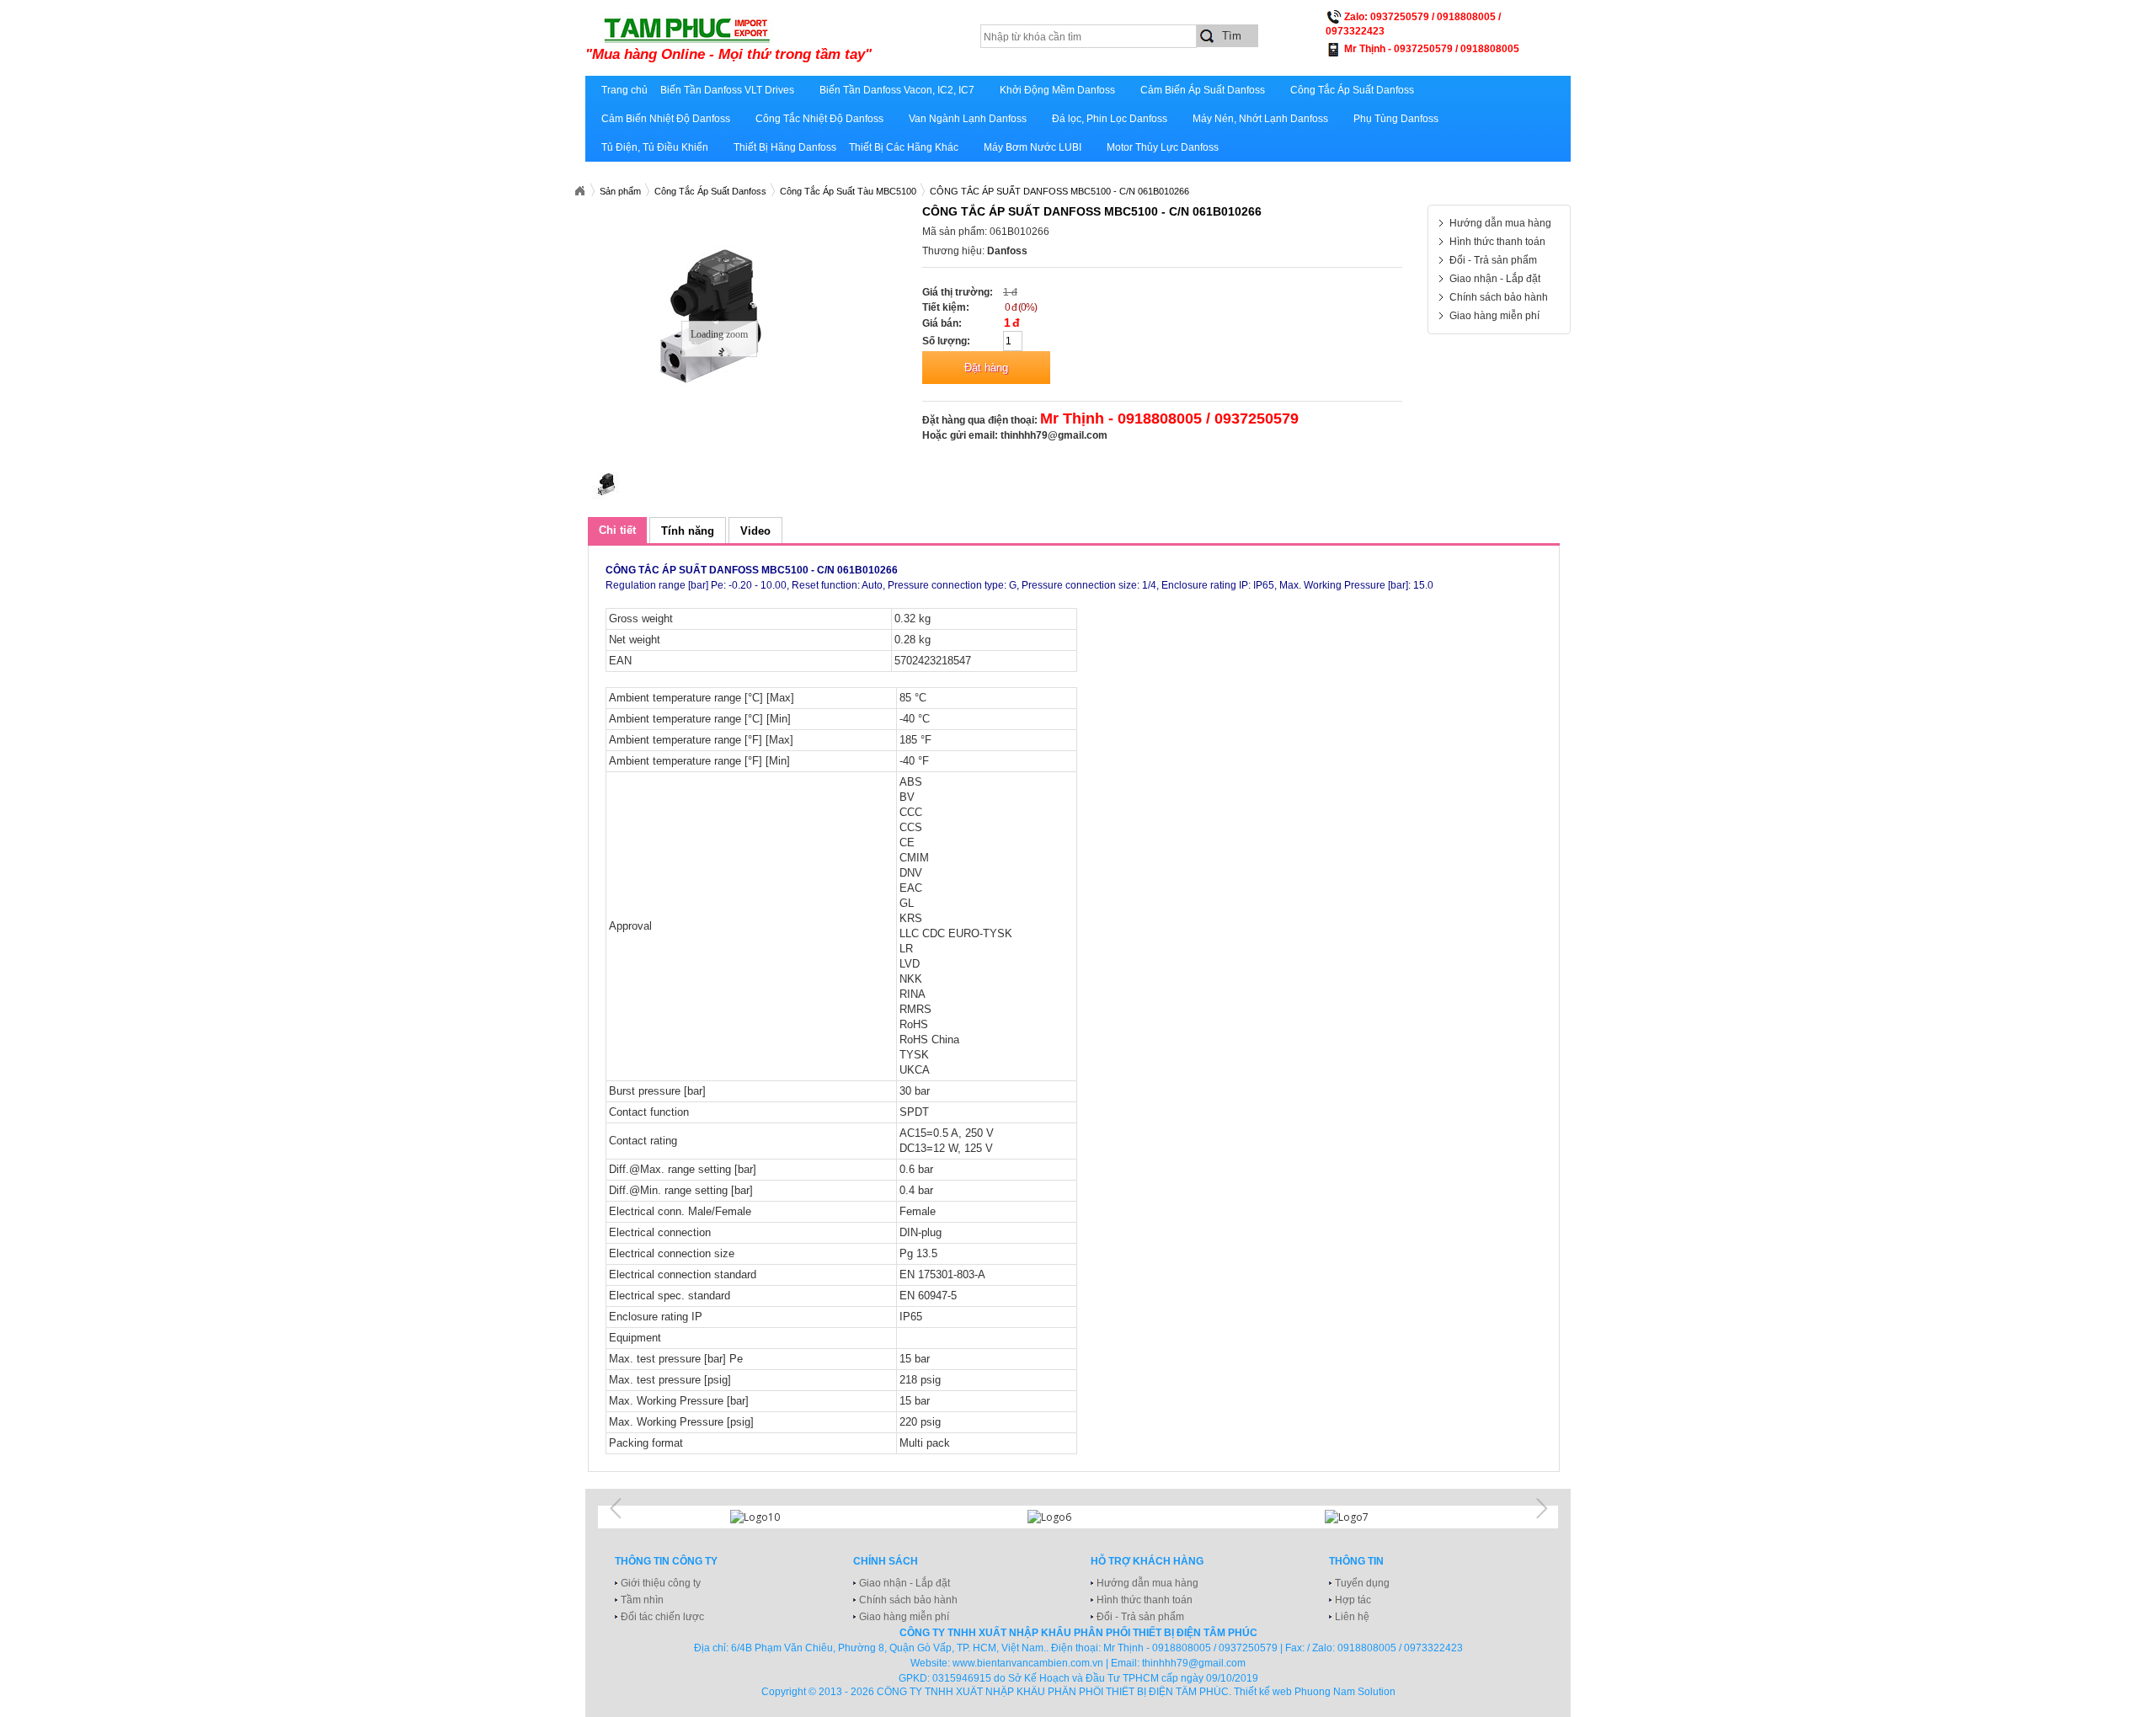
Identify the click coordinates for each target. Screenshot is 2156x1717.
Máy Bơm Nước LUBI (1033, 147)
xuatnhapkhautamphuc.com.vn (794, 40)
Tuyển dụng (1362, 1583)
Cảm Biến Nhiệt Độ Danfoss (666, 119)
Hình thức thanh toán (1497, 242)
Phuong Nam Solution (1345, 1692)
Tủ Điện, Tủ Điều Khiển (655, 147)
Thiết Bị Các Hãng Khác (904, 147)
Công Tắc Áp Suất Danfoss (1352, 90)
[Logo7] (1375, 1517)
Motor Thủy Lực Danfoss (1163, 147)
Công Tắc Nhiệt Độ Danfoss (819, 119)
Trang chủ (624, 90)
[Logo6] (1078, 1517)
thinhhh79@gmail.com (1054, 435)
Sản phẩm (620, 191)
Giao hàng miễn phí (1494, 316)
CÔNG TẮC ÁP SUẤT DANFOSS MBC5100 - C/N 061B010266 (1059, 191)
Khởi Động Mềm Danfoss (1057, 90)
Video (755, 531)
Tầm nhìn (642, 1600)
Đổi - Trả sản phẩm (1493, 260)
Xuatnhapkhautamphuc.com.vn (579, 191)
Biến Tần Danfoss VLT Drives (727, 90)
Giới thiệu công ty (661, 1583)
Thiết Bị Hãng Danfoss (785, 147)
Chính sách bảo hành (1499, 297)
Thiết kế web (1263, 1692)
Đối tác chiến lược (662, 1617)
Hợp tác (1353, 1600)
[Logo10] (781, 1517)
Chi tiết (617, 530)
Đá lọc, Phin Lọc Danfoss (1110, 119)
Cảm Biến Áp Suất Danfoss (1203, 90)
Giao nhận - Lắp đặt (1495, 279)
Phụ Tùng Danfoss (1396, 119)
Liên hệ (1352, 1617)
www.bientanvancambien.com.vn (1028, 1663)
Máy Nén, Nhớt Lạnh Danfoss (1260, 119)
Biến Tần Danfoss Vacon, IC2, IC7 (897, 90)
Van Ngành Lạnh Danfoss (968, 119)
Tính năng (688, 531)
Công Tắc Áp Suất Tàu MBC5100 (848, 191)
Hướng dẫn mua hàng (1500, 223)
